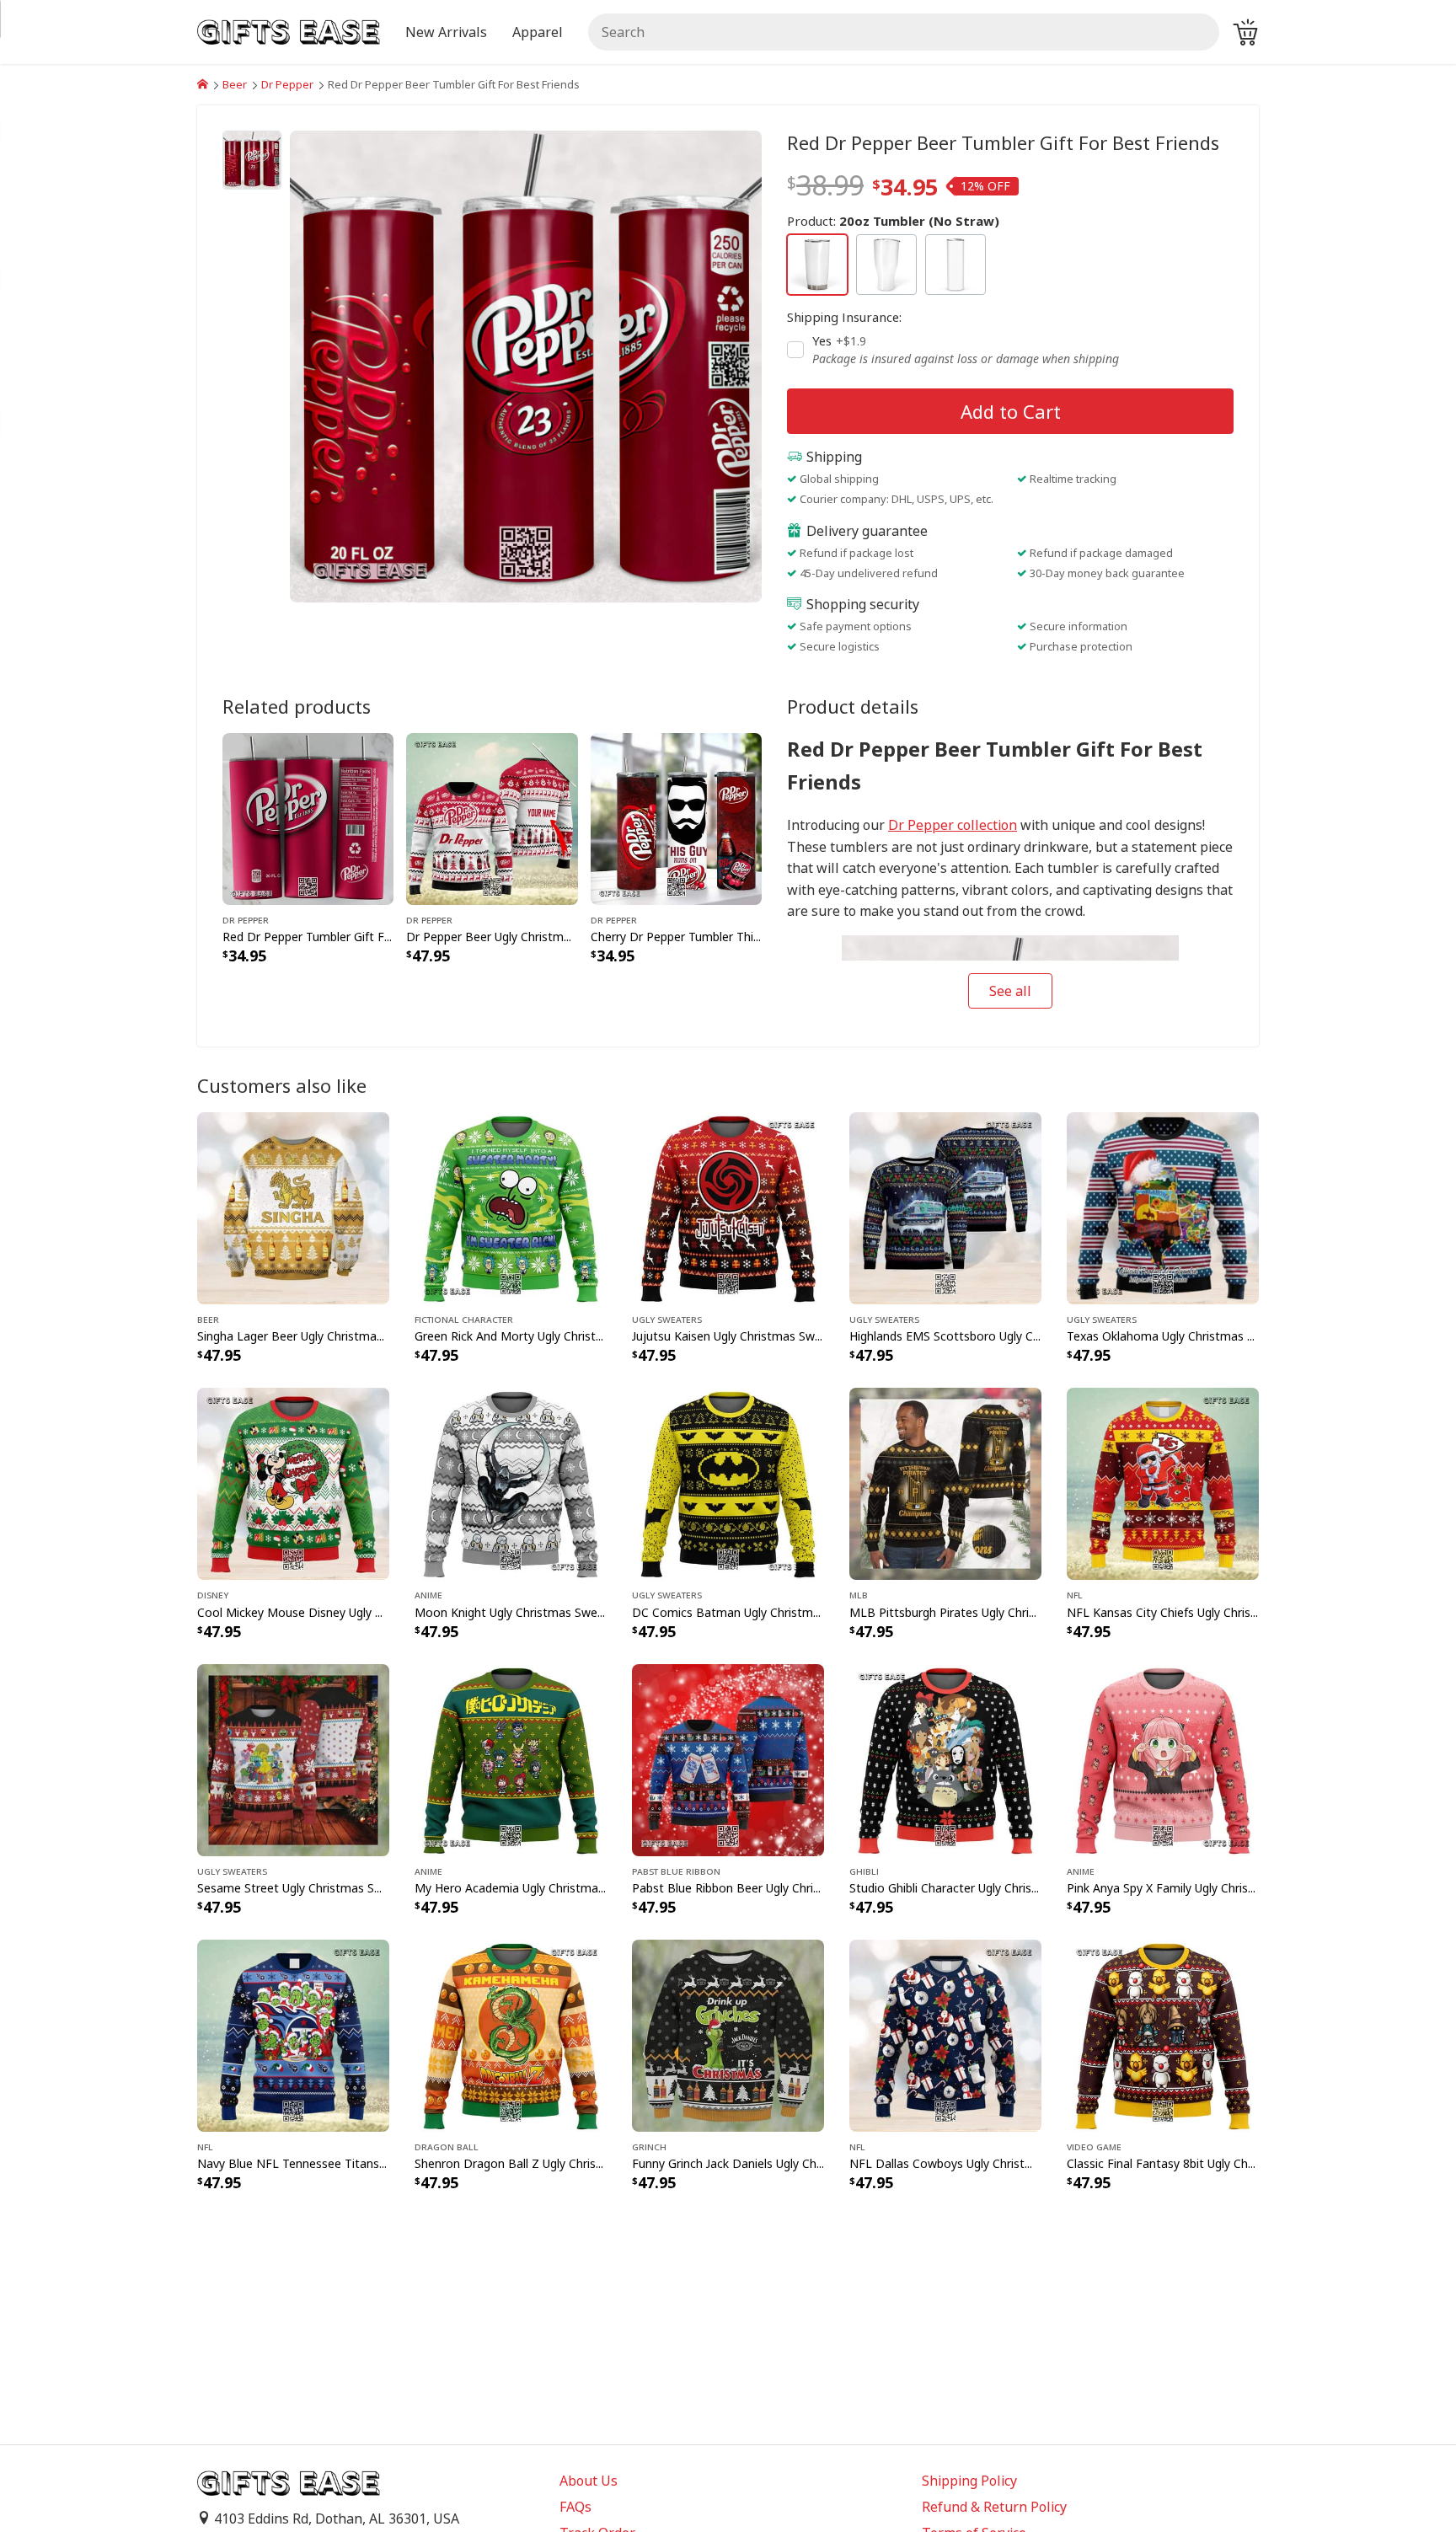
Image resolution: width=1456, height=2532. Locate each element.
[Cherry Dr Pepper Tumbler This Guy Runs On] (676, 817)
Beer (235, 84)
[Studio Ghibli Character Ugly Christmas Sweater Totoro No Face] (945, 1758)
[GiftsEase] (203, 84)
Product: (893, 221)
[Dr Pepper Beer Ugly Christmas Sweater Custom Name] (492, 817)
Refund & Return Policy (994, 2507)
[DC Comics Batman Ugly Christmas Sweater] (728, 1483)
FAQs (575, 2507)
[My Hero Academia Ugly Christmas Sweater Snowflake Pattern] (511, 1758)
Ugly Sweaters (667, 1319)
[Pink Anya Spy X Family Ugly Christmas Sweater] (1163, 1758)
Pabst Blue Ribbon (676, 1871)
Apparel (538, 32)
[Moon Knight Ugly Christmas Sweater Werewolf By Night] (511, 1483)
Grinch (649, 2146)
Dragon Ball (447, 2146)
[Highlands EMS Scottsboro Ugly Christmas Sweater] (945, 1207)
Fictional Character (464, 1319)
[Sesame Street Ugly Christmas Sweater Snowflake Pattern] (293, 1758)
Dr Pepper (287, 84)
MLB (859, 1594)
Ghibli (864, 1871)
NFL (1075, 1594)
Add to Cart (1011, 411)
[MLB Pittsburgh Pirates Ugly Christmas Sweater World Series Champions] (945, 1483)
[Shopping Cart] (1245, 32)
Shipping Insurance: (844, 317)
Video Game (1094, 2146)
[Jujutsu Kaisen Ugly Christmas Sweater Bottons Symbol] (728, 1207)
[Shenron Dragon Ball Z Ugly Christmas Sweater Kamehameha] (511, 2034)
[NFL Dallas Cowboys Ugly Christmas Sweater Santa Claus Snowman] (945, 2034)
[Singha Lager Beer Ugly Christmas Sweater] (293, 1207)
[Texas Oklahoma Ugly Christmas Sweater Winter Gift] (1163, 1207)
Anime (428, 1594)
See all (1010, 991)
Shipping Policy (969, 2481)
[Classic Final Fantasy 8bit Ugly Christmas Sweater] (1163, 2034)
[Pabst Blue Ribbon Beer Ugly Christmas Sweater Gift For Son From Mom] (728, 1758)
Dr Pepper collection (953, 825)
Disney (213, 1594)
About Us (589, 2481)
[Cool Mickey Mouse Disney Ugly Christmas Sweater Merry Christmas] (293, 1483)
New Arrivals (446, 32)
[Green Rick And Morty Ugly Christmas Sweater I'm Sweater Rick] (511, 1207)
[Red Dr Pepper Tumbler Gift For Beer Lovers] (308, 817)
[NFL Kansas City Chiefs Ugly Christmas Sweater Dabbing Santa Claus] (1163, 1483)
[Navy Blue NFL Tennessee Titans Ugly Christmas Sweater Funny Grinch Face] (293, 2034)
